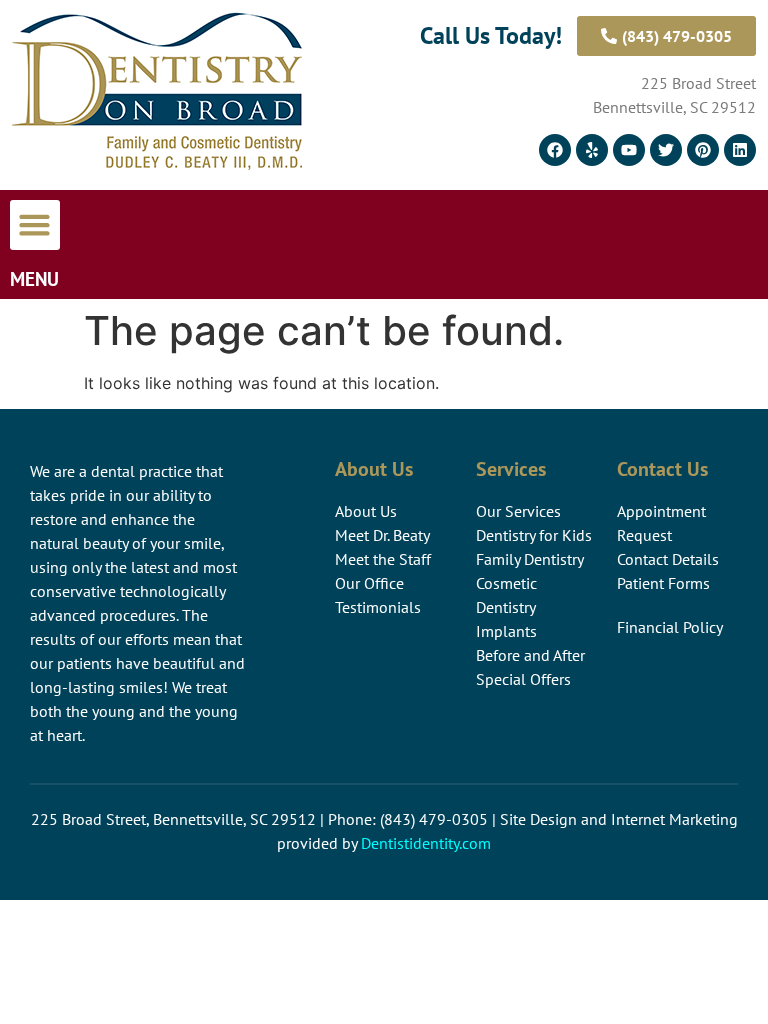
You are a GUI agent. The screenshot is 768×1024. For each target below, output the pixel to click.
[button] (35, 225)
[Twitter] (666, 150)
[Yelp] (592, 150)
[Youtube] (629, 150)
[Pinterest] (703, 150)
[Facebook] (555, 150)
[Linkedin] (740, 150)
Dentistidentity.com (426, 843)
